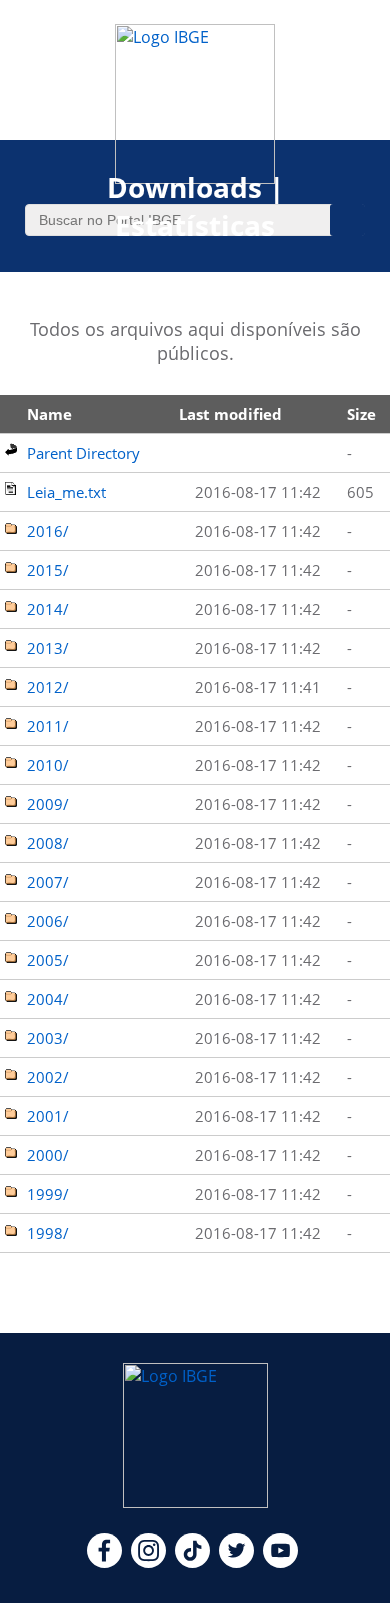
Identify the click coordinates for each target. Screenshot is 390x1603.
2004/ (48, 999)
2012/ (48, 687)
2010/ (48, 765)
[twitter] (236, 1562)
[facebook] (104, 1562)
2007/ (48, 882)
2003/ (48, 1038)
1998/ (48, 1233)
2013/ (48, 648)
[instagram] (148, 1562)
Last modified (230, 414)
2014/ (48, 609)
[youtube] (280, 1562)
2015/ (48, 570)
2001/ (48, 1116)
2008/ (48, 843)
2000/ (48, 1155)
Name (49, 414)
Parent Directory (83, 453)
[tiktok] (192, 1562)
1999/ (48, 1194)
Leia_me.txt (66, 492)
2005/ (48, 960)
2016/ (48, 531)
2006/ (48, 921)
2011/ (48, 726)
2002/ (48, 1077)
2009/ (48, 804)
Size (361, 414)
